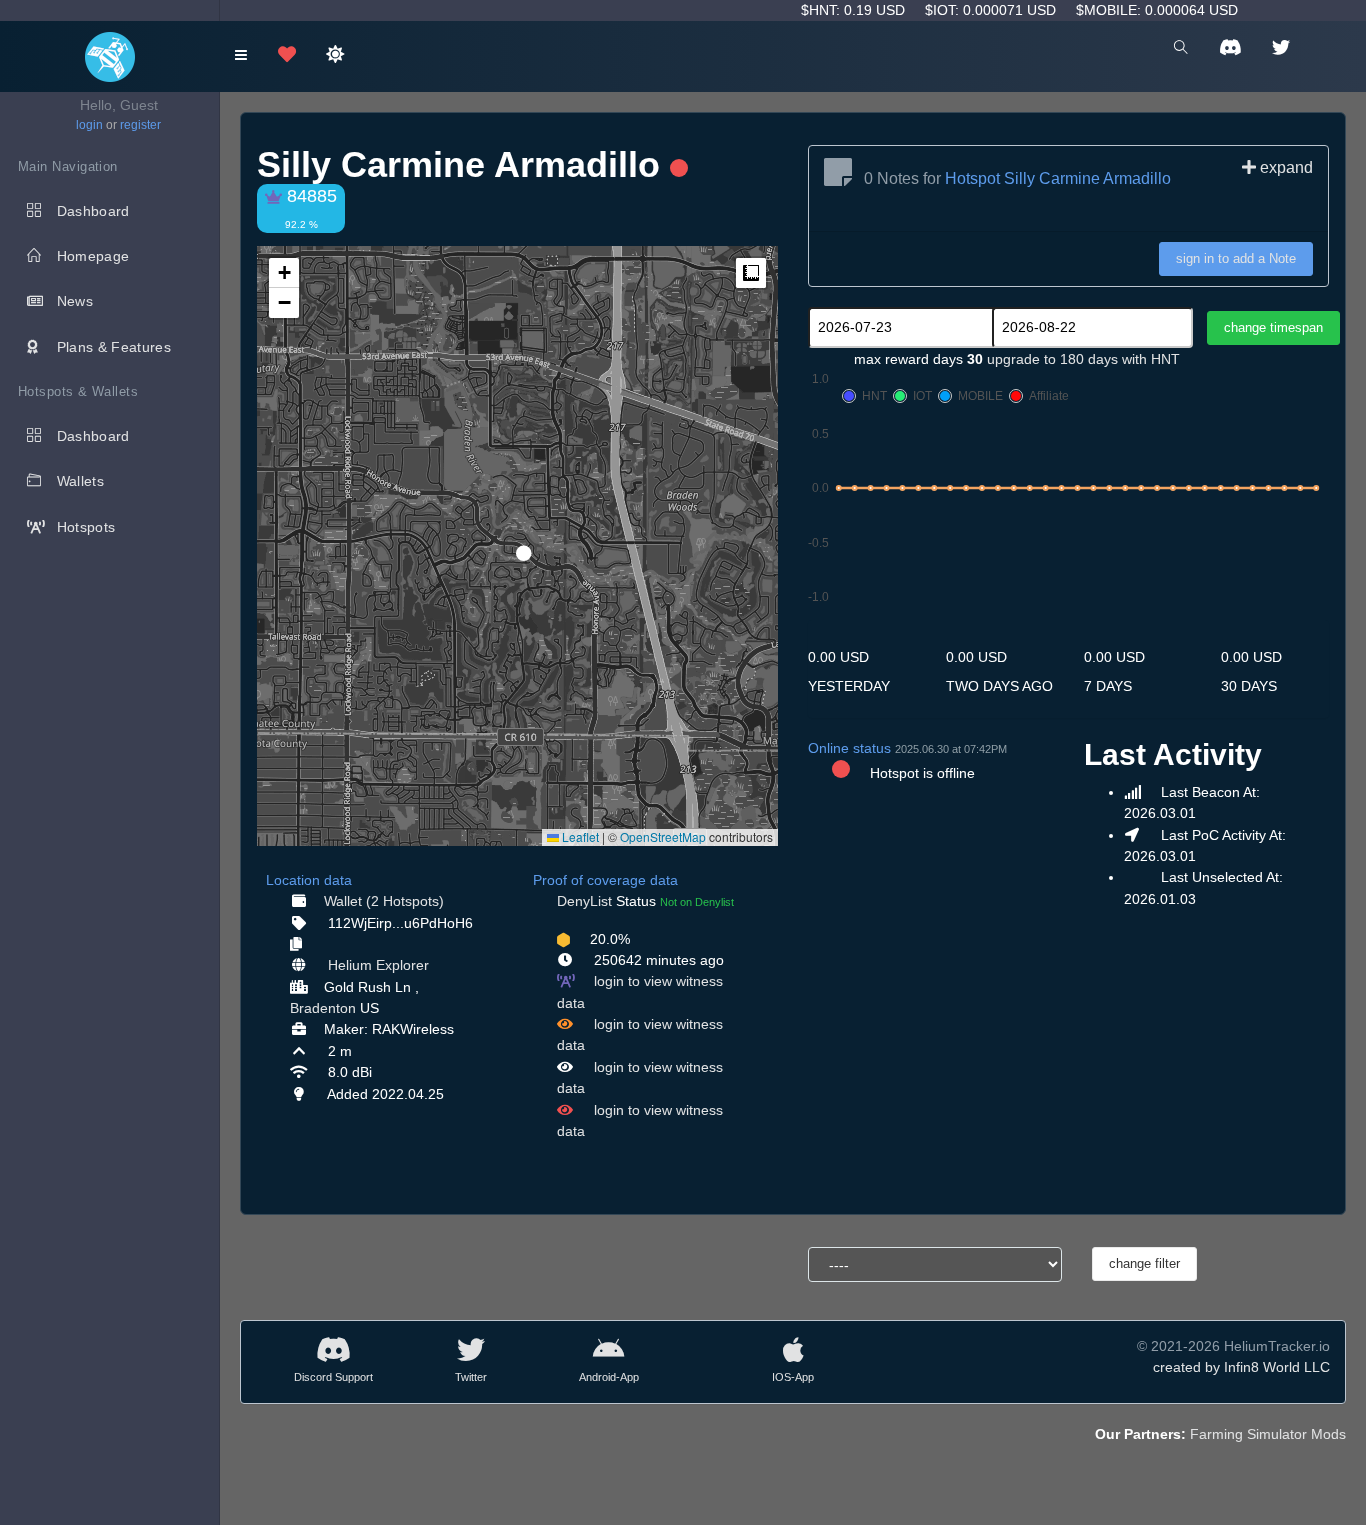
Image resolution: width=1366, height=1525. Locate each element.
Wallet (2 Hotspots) (384, 901)
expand (1284, 167)
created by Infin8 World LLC (1241, 1367)
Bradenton (323, 1008)
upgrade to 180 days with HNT (1083, 359)
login (89, 125)
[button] (517, 545)
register (140, 125)
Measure (751, 273)
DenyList (584, 901)
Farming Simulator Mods (1268, 1434)
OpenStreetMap (663, 836)
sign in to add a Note (1236, 258)
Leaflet (579, 836)
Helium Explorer (378, 965)
